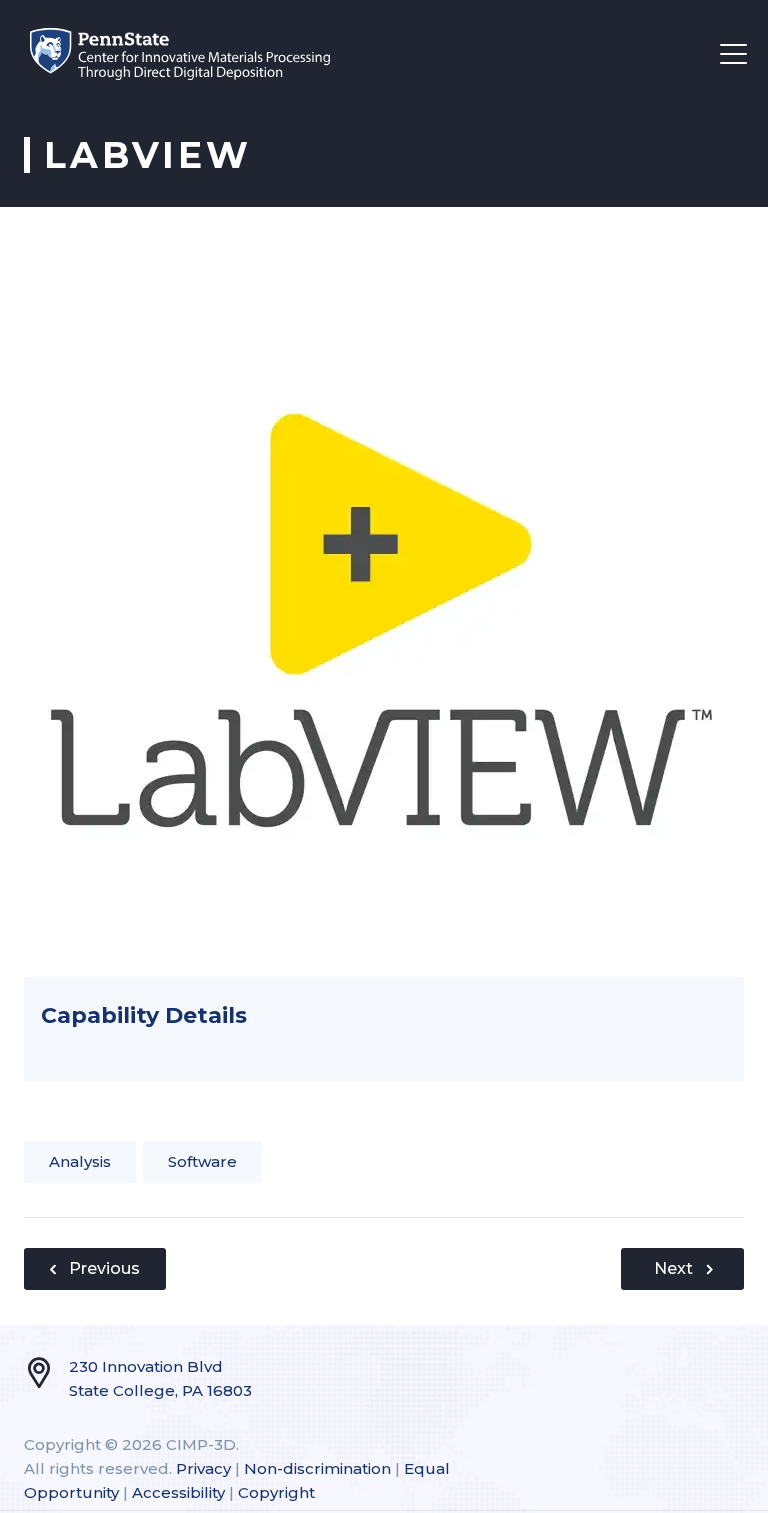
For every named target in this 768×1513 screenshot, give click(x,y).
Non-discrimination (317, 1468)
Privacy (203, 1468)
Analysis (80, 1161)
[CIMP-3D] (180, 53)
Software (202, 1161)
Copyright (276, 1492)
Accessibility (178, 1492)
